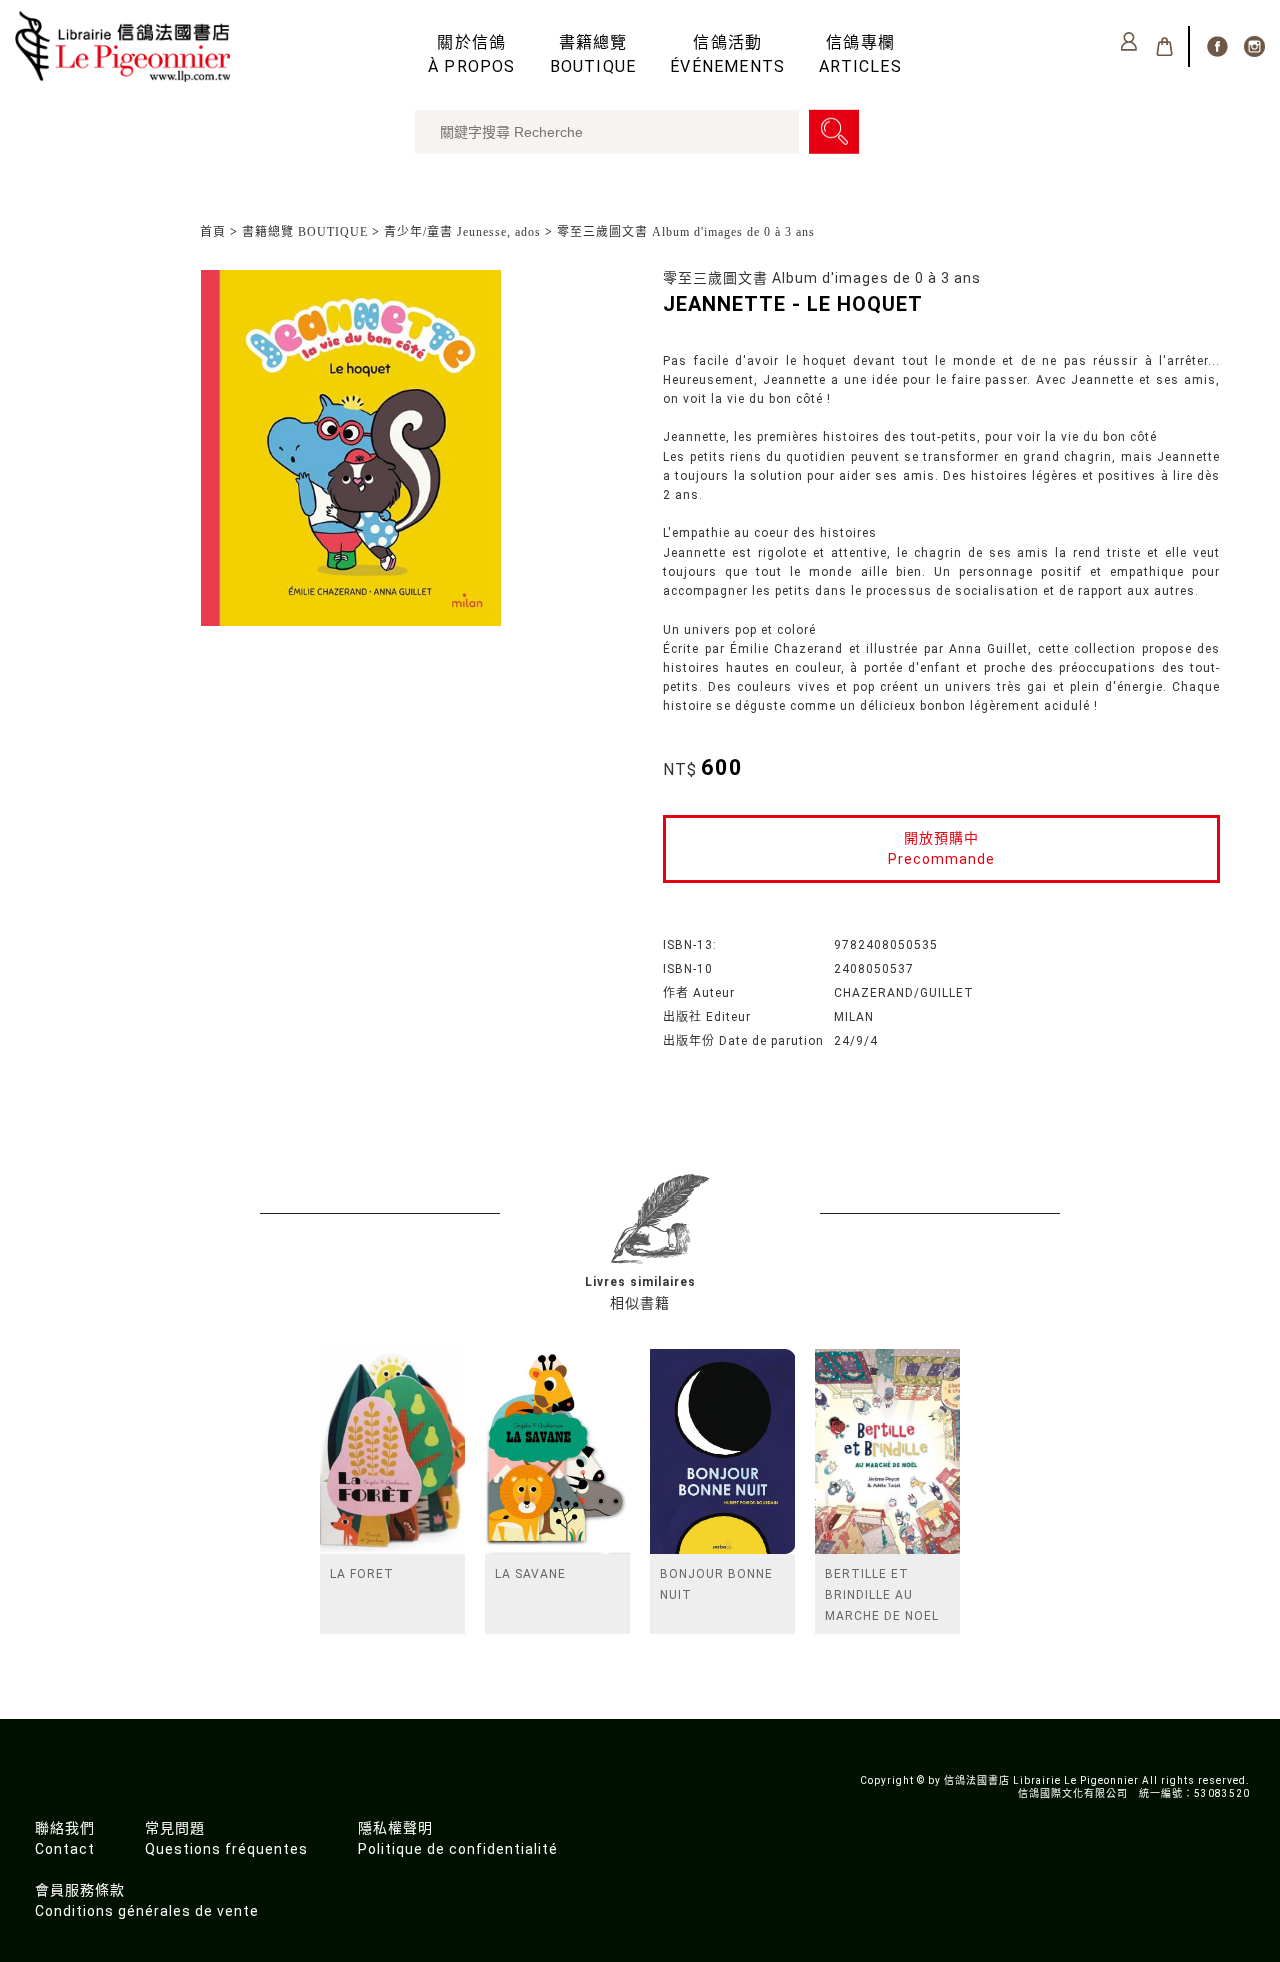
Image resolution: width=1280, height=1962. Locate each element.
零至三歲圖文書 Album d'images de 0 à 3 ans (686, 232)
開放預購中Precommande (941, 848)
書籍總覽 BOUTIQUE (305, 232)
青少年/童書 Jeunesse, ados (462, 232)
